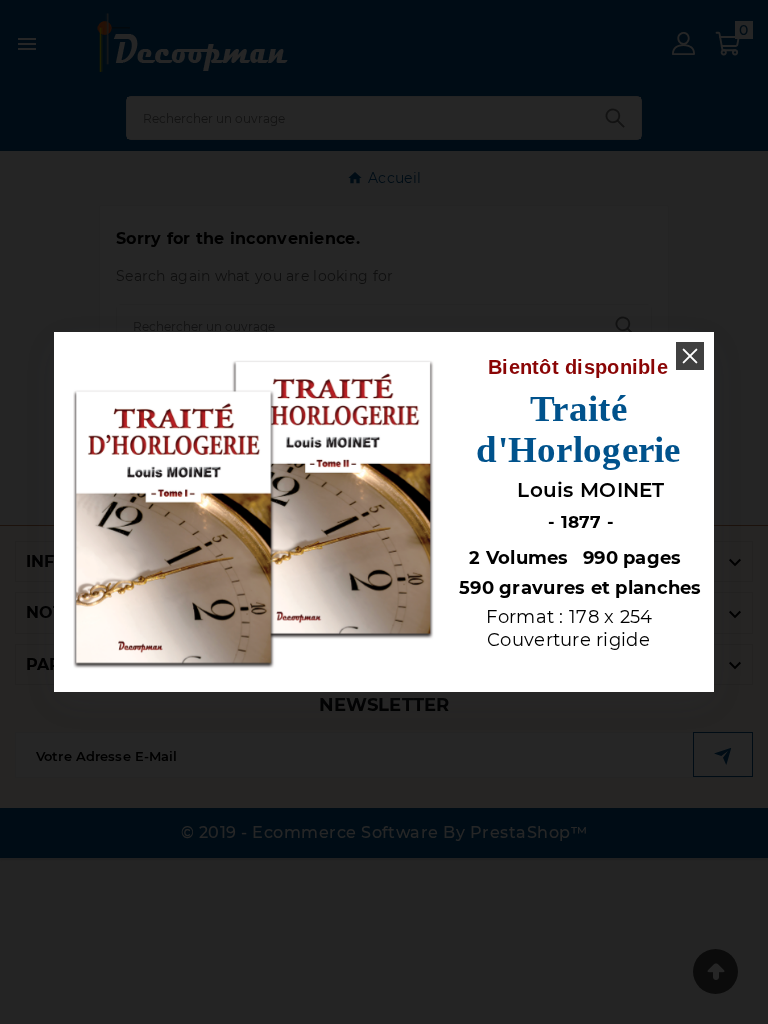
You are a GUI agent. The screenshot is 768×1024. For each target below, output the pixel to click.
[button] (690, 356)
